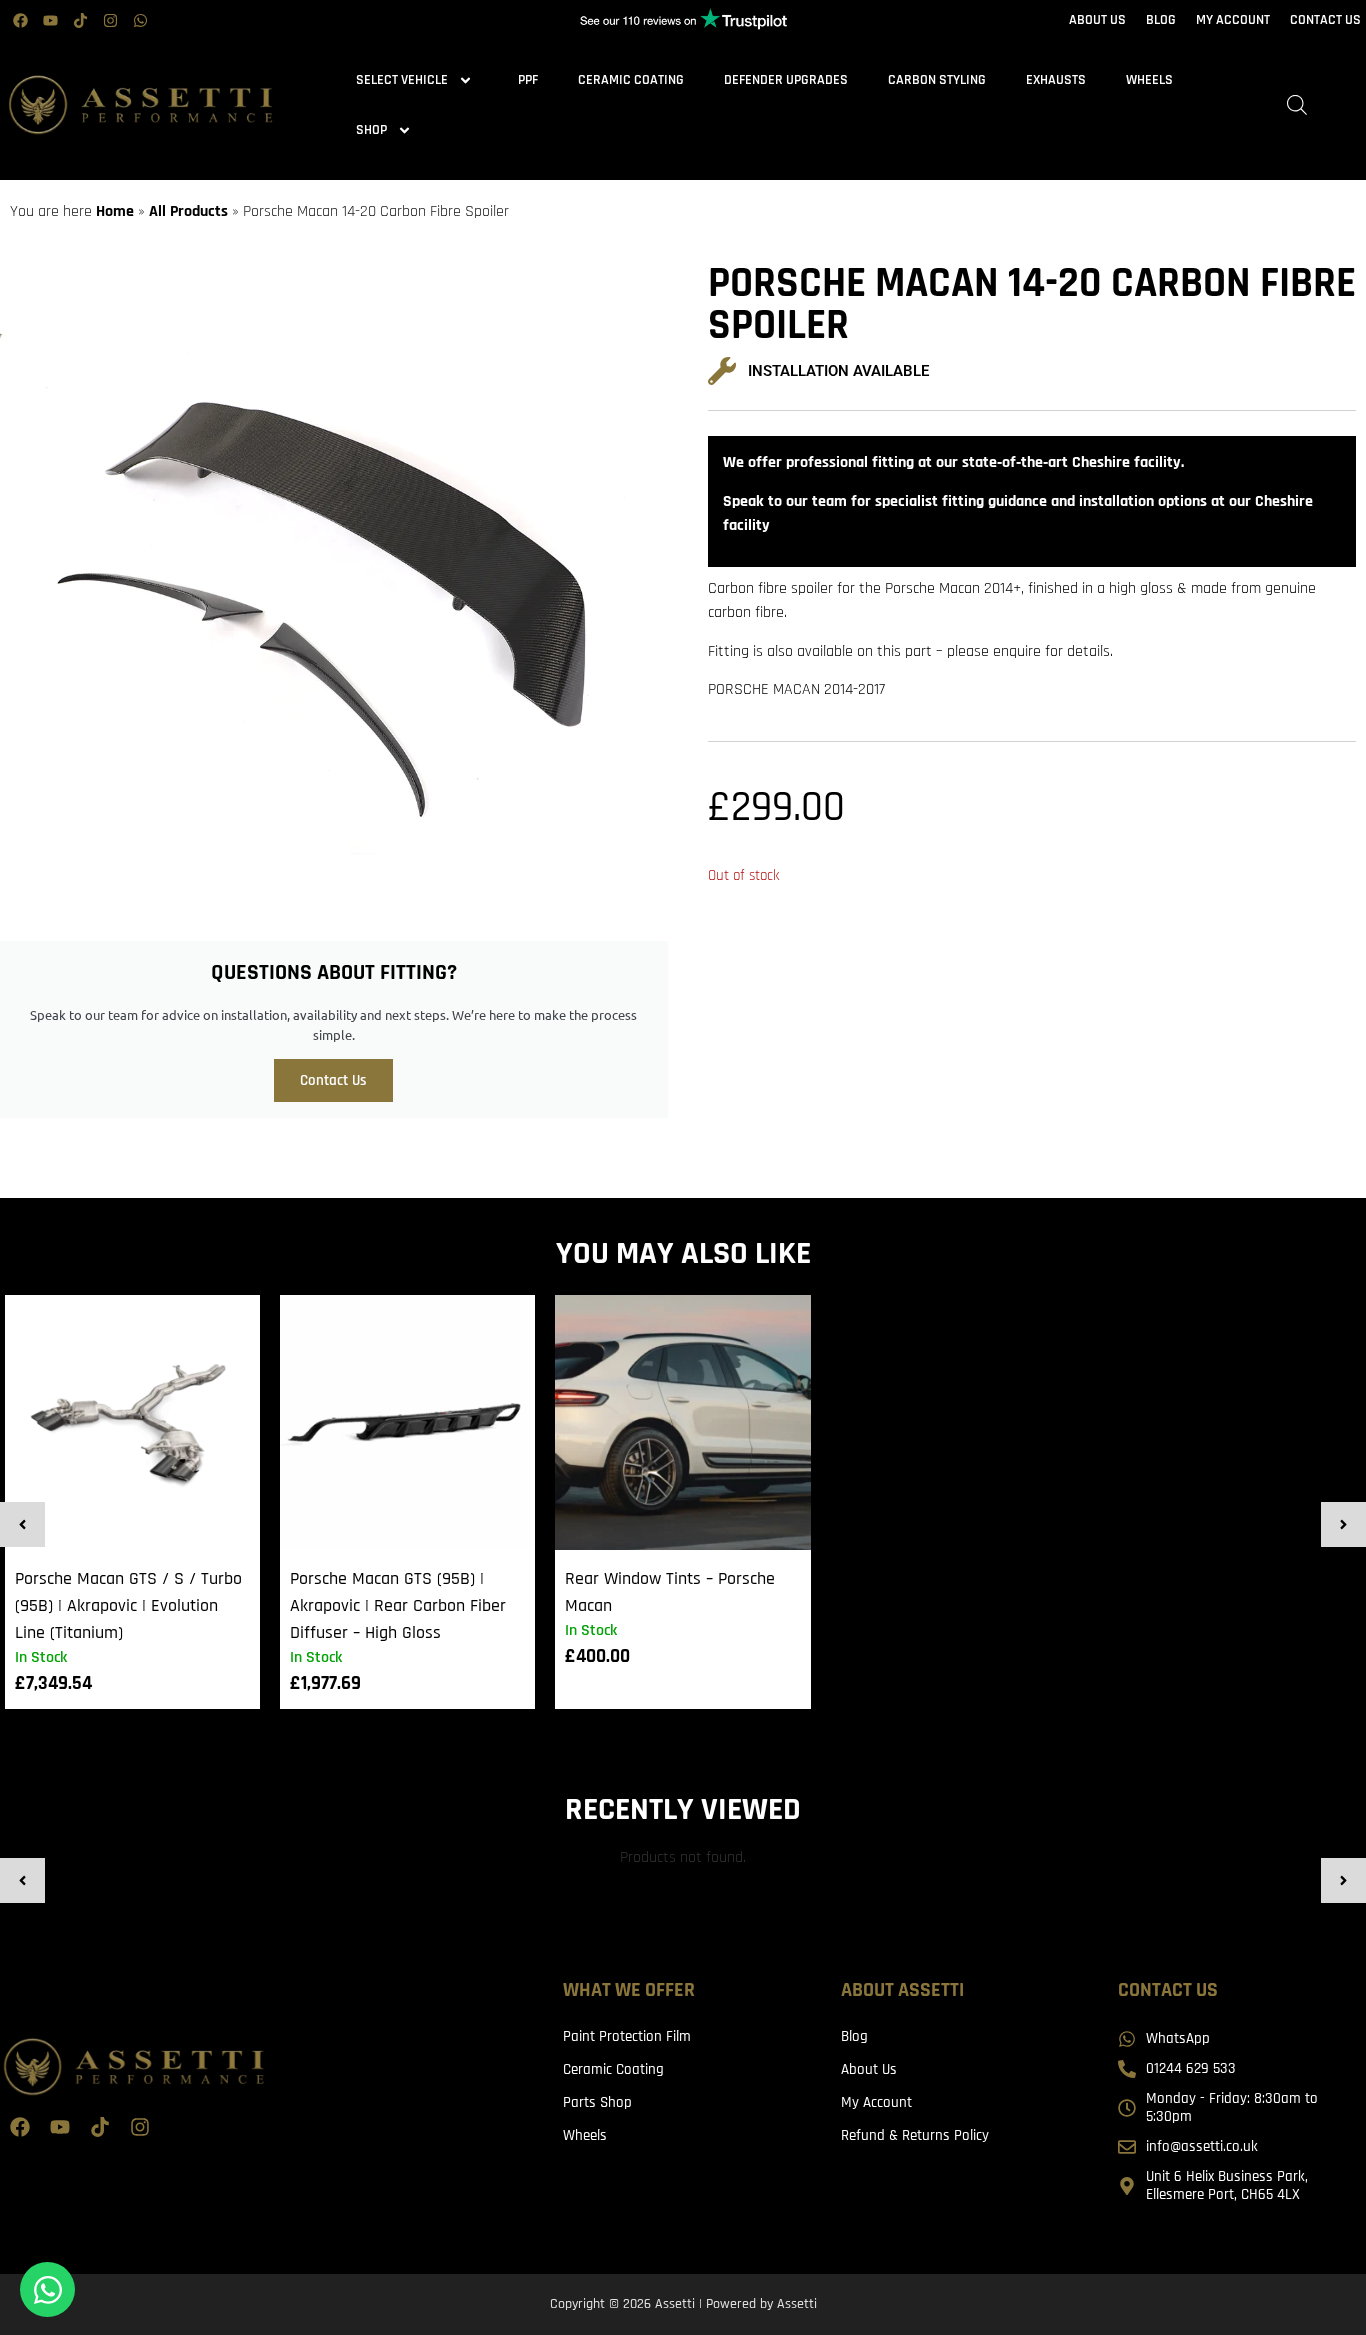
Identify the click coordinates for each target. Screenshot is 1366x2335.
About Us (869, 2069)
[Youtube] (50, 20)
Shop (371, 130)
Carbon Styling (937, 80)
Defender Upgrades (786, 80)
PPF (528, 80)
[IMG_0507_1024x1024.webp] (334, 587)
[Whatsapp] (140, 20)
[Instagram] (110, 20)
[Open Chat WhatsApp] (47, 2289)
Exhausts (1056, 80)
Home (115, 211)
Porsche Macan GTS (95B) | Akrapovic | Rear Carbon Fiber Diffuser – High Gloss (398, 1605)
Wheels (1149, 80)
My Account (876, 2102)
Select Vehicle (402, 80)
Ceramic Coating (631, 80)
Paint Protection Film (627, 2036)
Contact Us (333, 1080)
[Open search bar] (1297, 105)
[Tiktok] (80, 20)
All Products (188, 211)
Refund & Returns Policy (915, 2135)
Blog (854, 2036)
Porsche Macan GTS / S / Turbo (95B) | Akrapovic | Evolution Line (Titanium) (128, 1605)
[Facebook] (20, 20)
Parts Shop (597, 2102)
